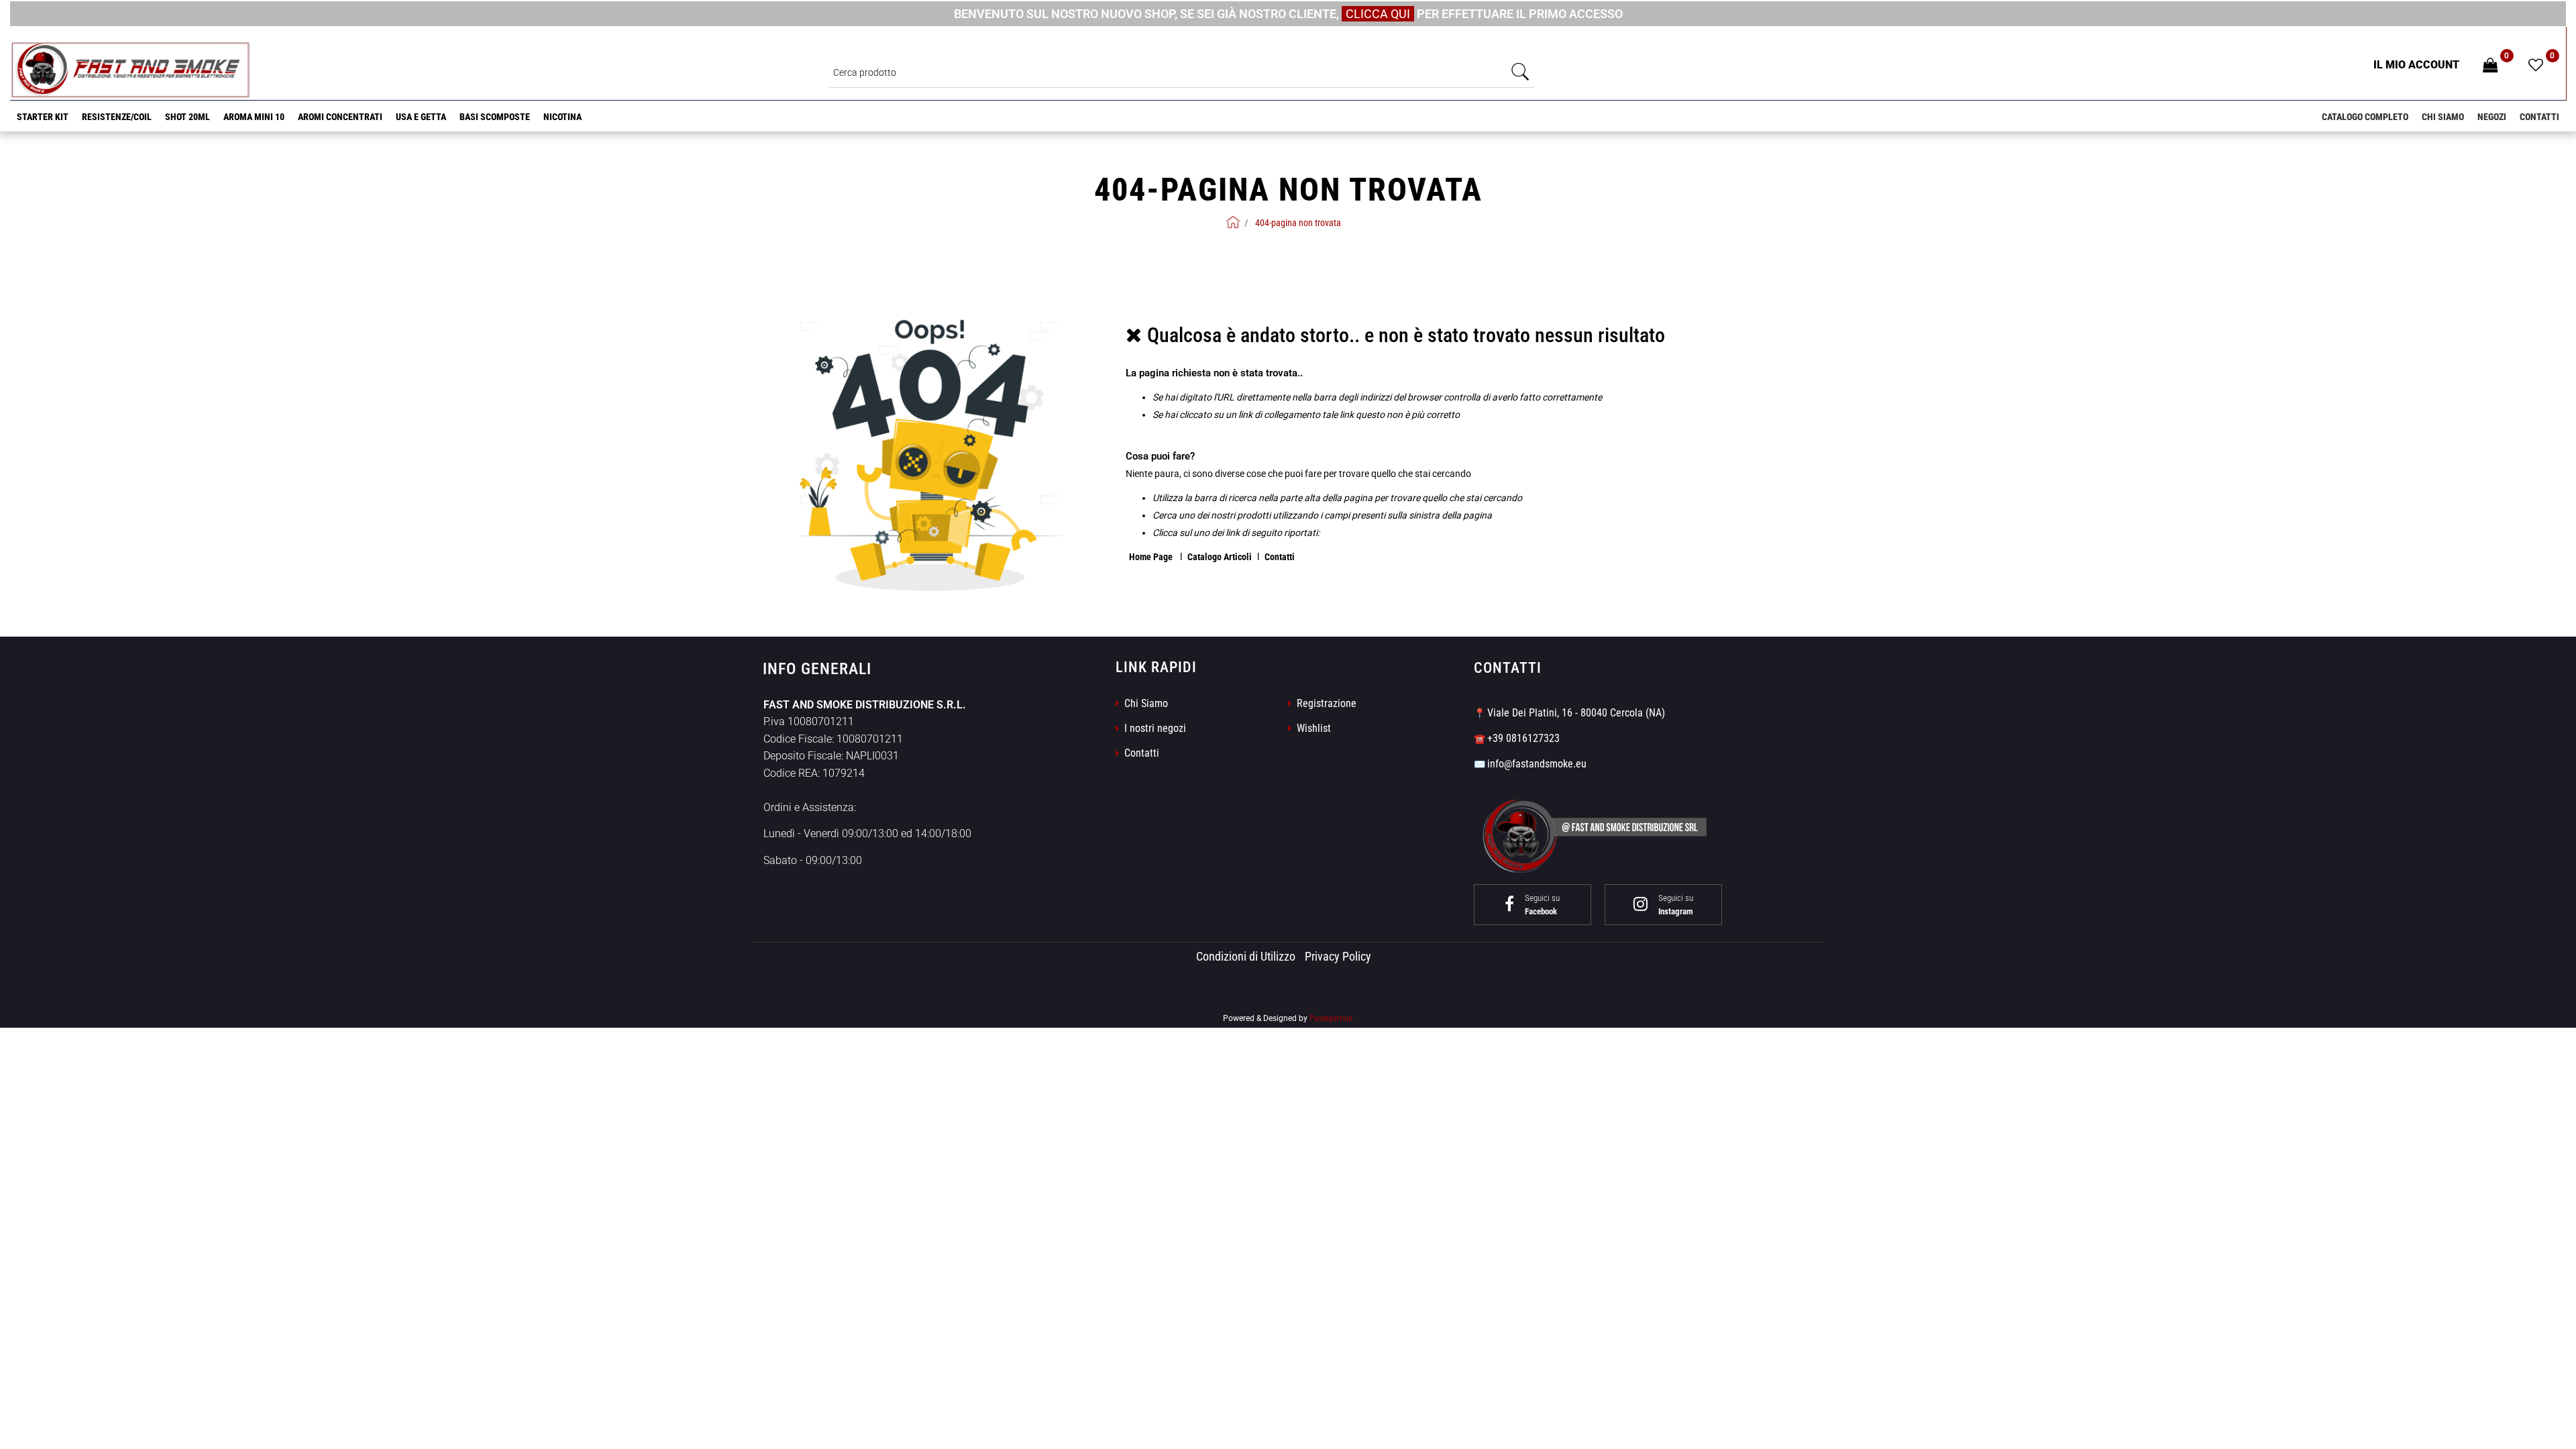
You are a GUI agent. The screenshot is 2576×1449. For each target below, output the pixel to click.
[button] (1521, 72)
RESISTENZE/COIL (117, 117)
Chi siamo (2443, 117)
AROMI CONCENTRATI (340, 117)
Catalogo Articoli (1220, 557)
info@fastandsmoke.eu (1537, 764)
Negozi (2492, 117)
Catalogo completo (2365, 117)
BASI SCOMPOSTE (495, 117)
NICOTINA (562, 117)
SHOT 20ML (187, 117)
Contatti (2539, 117)
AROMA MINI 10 (254, 117)
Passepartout (1331, 1018)
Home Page (1152, 557)
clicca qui (1378, 14)
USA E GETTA (421, 117)
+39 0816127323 (1523, 738)
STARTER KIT (43, 117)
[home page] (1233, 222)
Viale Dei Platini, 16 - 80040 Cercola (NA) (1576, 713)
